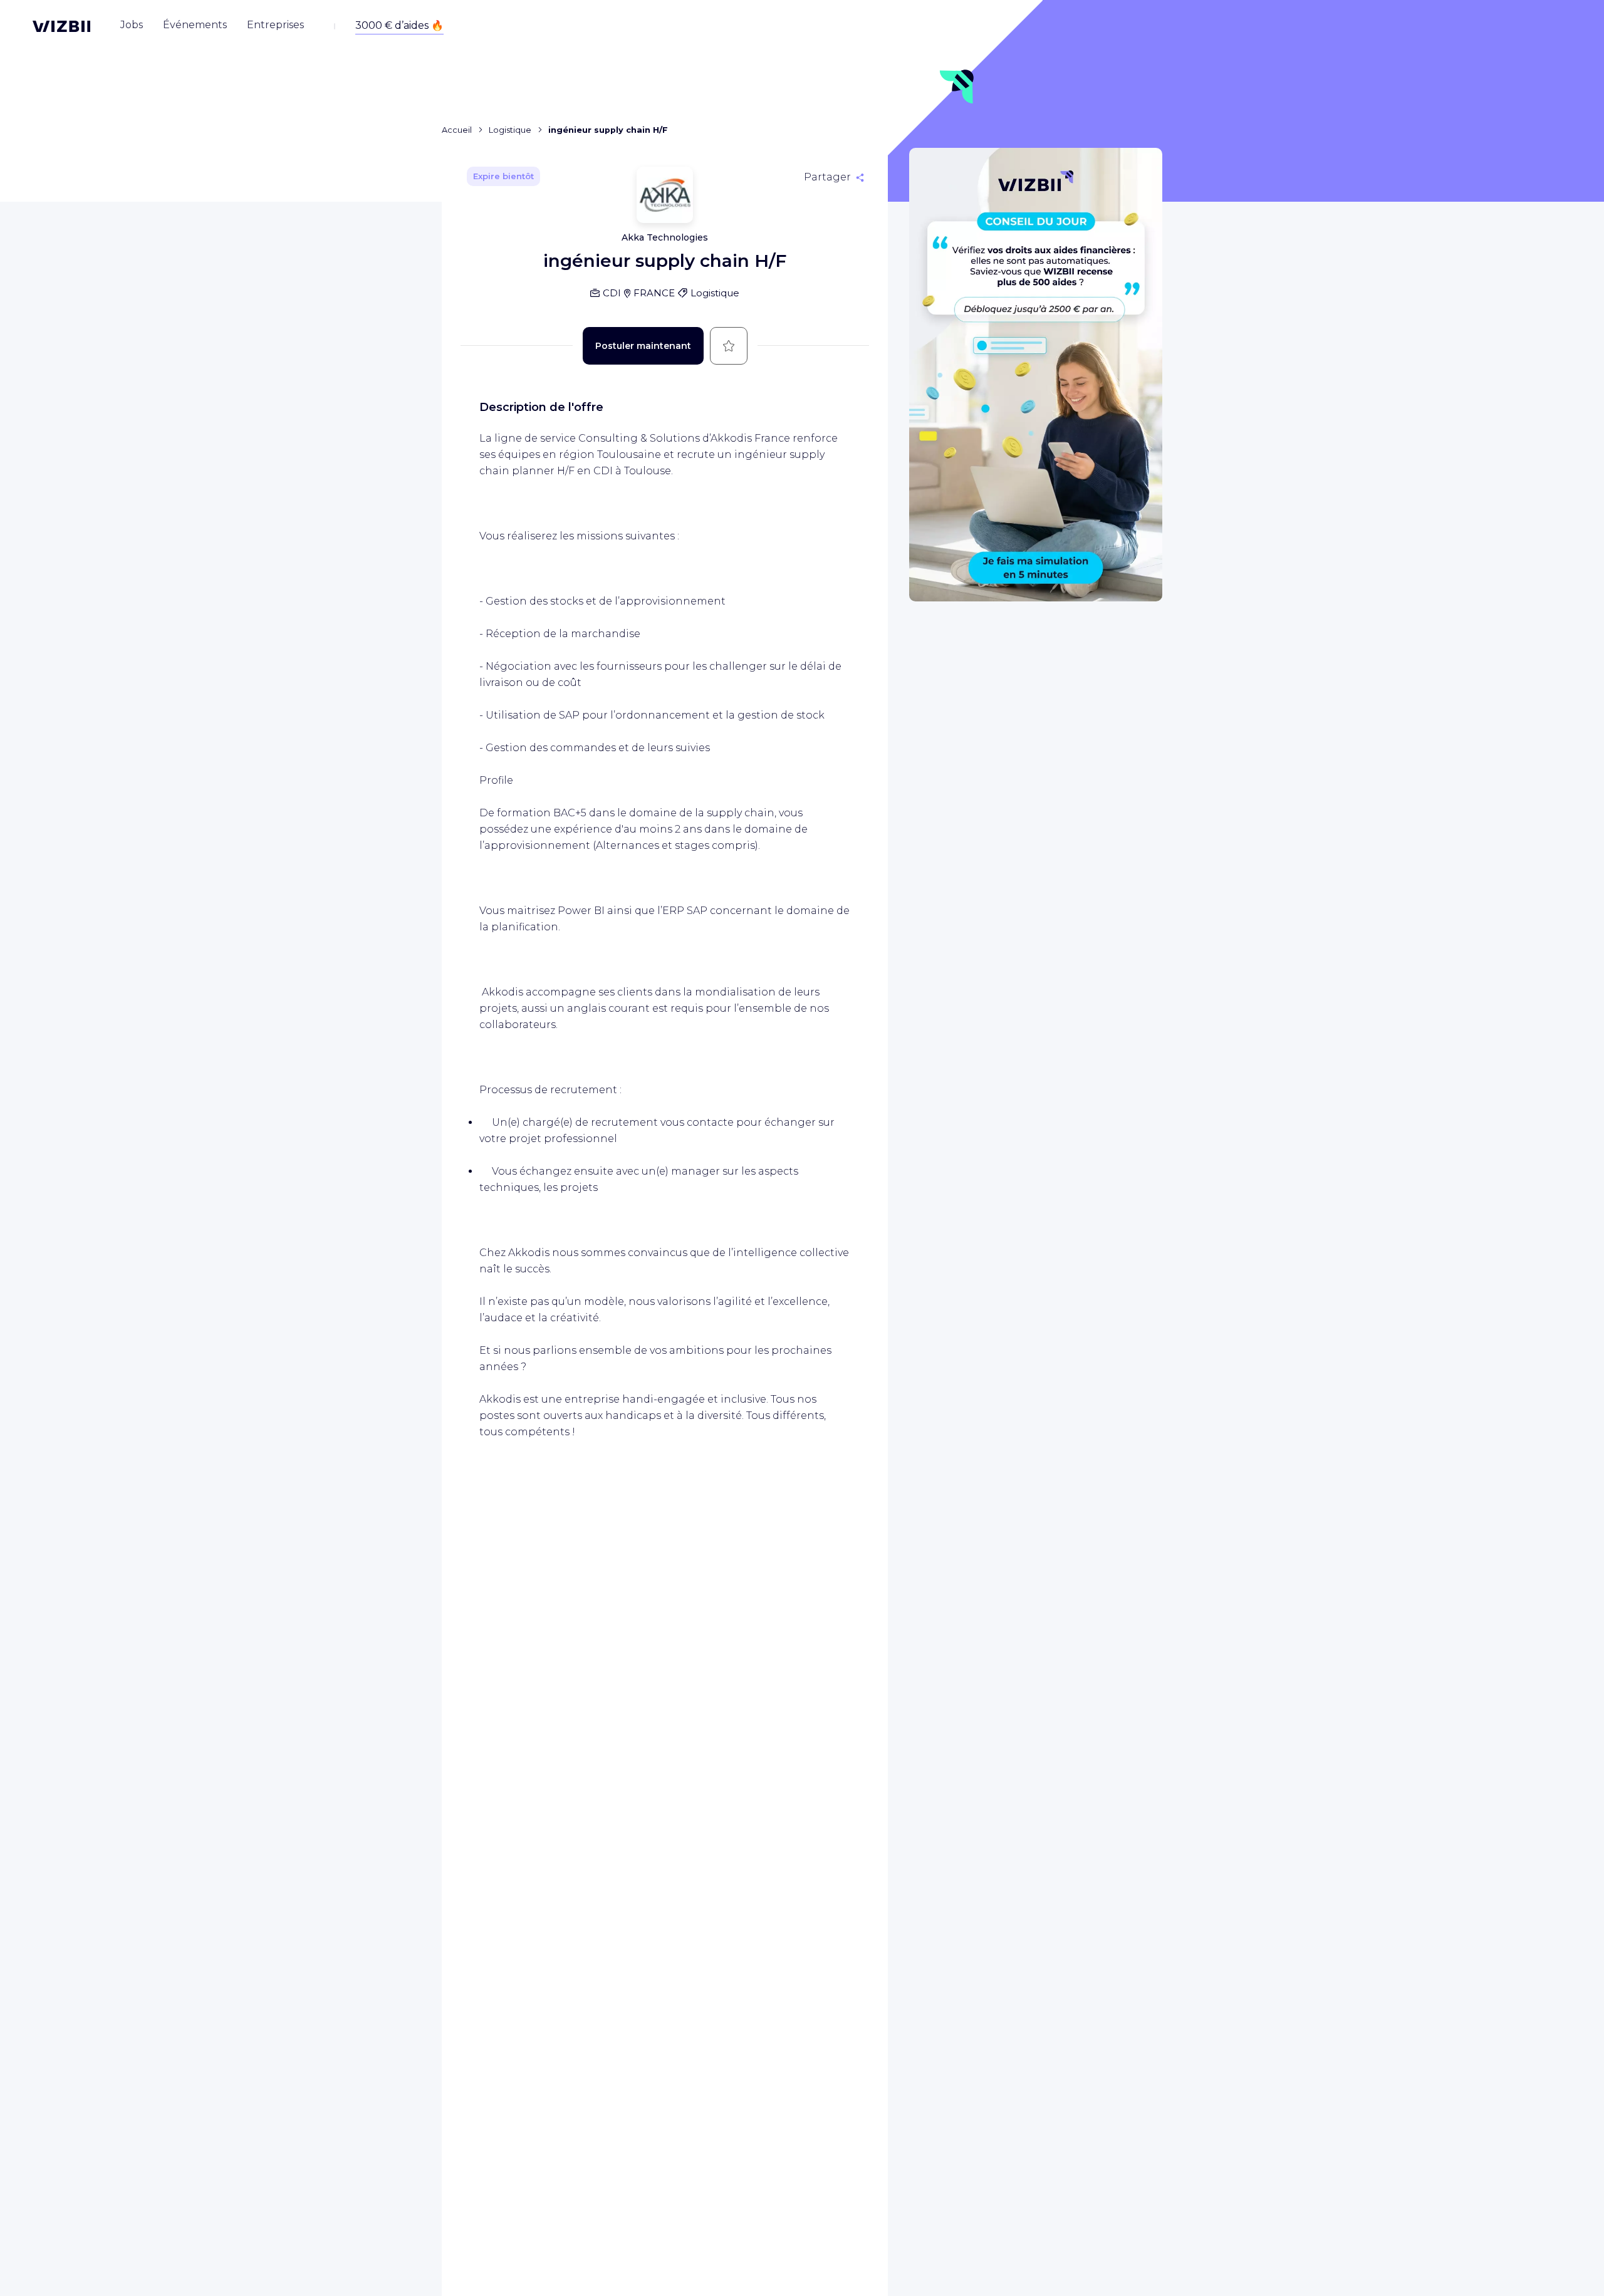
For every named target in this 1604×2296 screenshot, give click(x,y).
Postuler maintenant (643, 346)
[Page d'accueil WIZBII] (61, 26)
